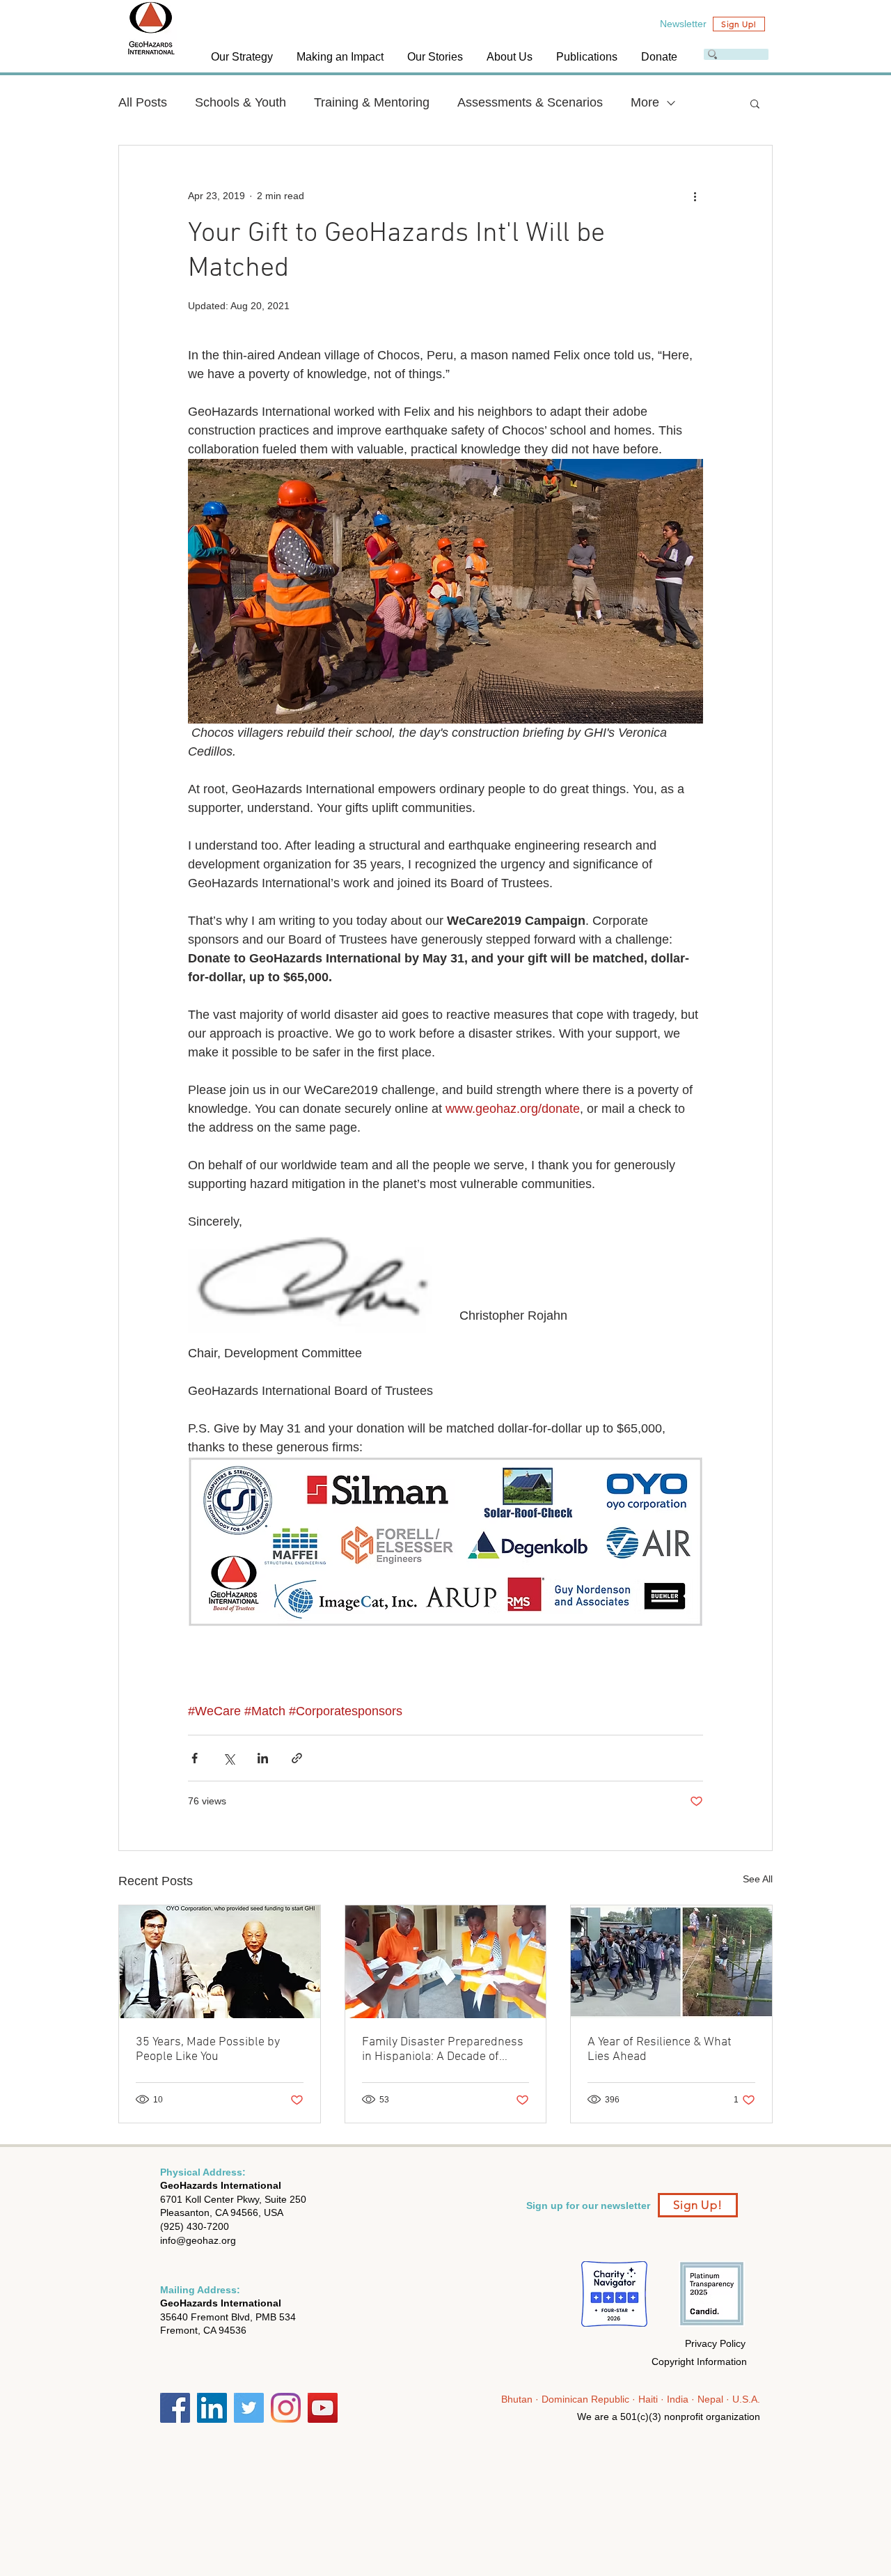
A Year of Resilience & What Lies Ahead (660, 2050)
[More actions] (695, 196)
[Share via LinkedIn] (263, 1758)
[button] (243, 57)
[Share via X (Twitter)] (229, 1758)
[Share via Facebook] (195, 1758)
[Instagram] (286, 2408)
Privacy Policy (715, 2343)
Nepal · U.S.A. (729, 2399)
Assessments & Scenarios (530, 102)
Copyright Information (699, 2362)
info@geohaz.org (198, 2240)
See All (758, 1879)
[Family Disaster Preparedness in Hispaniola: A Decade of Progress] (446, 1962)
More (645, 102)
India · (681, 2399)
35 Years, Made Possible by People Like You (208, 2050)
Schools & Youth (241, 102)
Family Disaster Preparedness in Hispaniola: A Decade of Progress (443, 2050)
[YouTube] (323, 2408)
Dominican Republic (587, 2399)
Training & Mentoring (372, 102)
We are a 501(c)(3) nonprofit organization (669, 2417)
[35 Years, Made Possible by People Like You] (220, 1962)
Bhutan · (521, 2399)
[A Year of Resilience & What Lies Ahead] (671, 1962)
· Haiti (646, 2399)
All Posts (143, 102)
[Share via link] (297, 1758)
